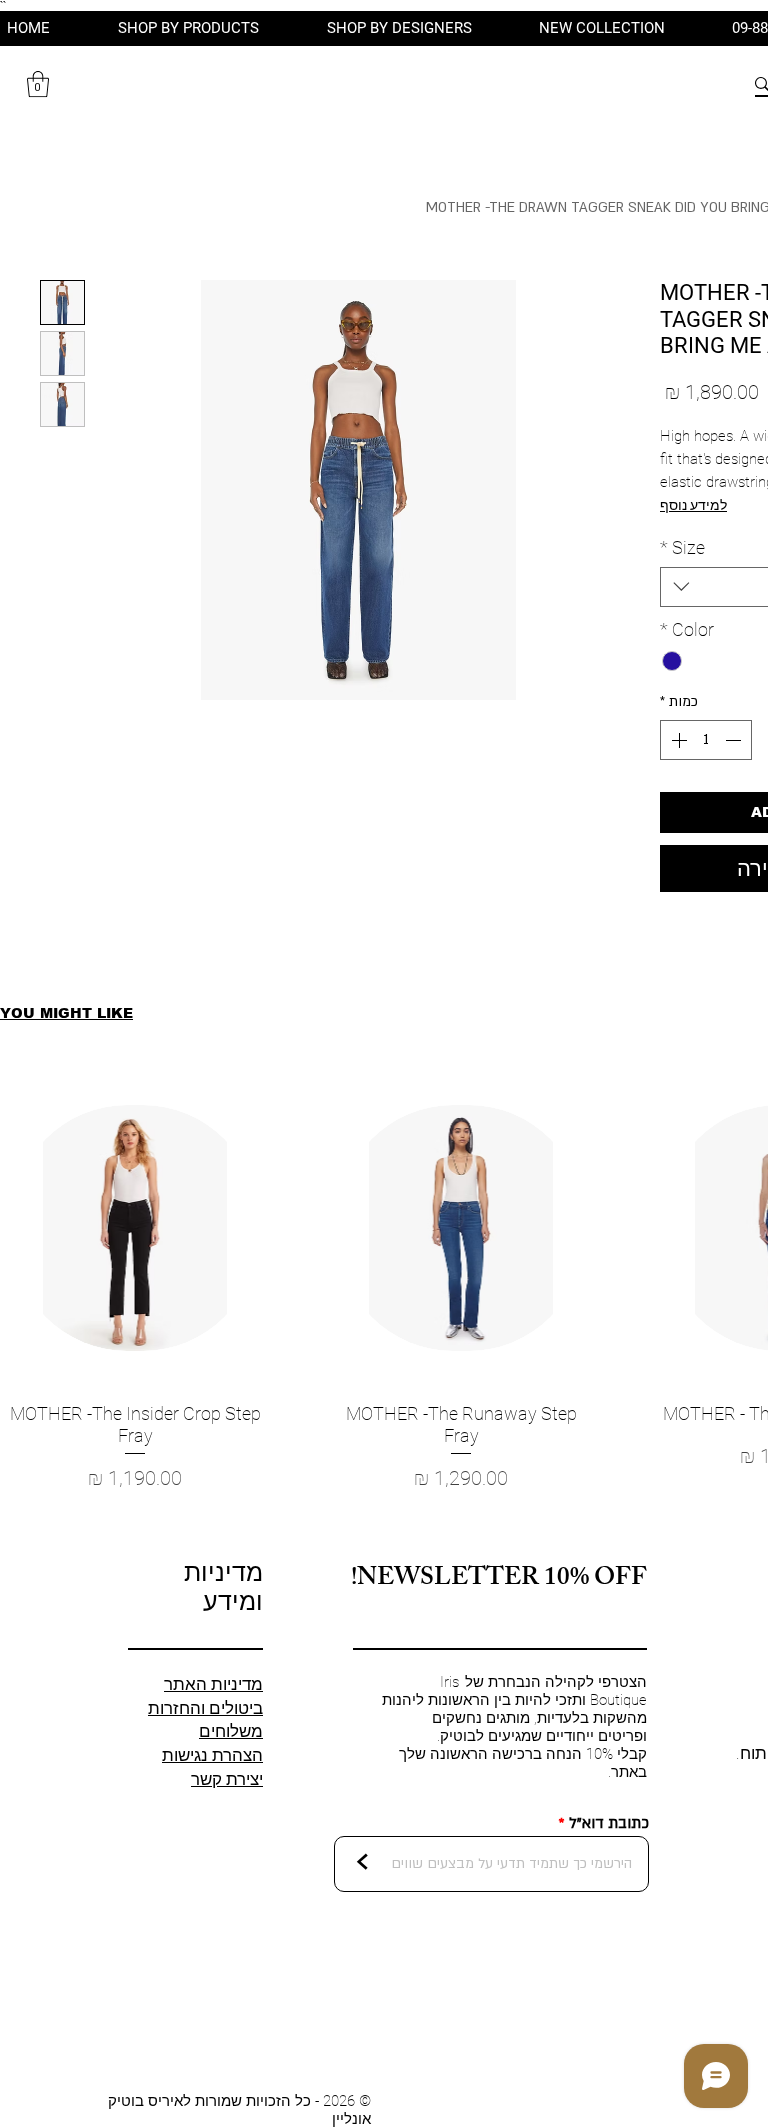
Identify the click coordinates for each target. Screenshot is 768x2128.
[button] (38, 84)
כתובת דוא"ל (609, 1823)
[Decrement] (735, 740)
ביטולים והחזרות (205, 1708)
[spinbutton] (706, 740)
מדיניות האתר (213, 1684)
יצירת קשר (227, 1779)
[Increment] (677, 740)
